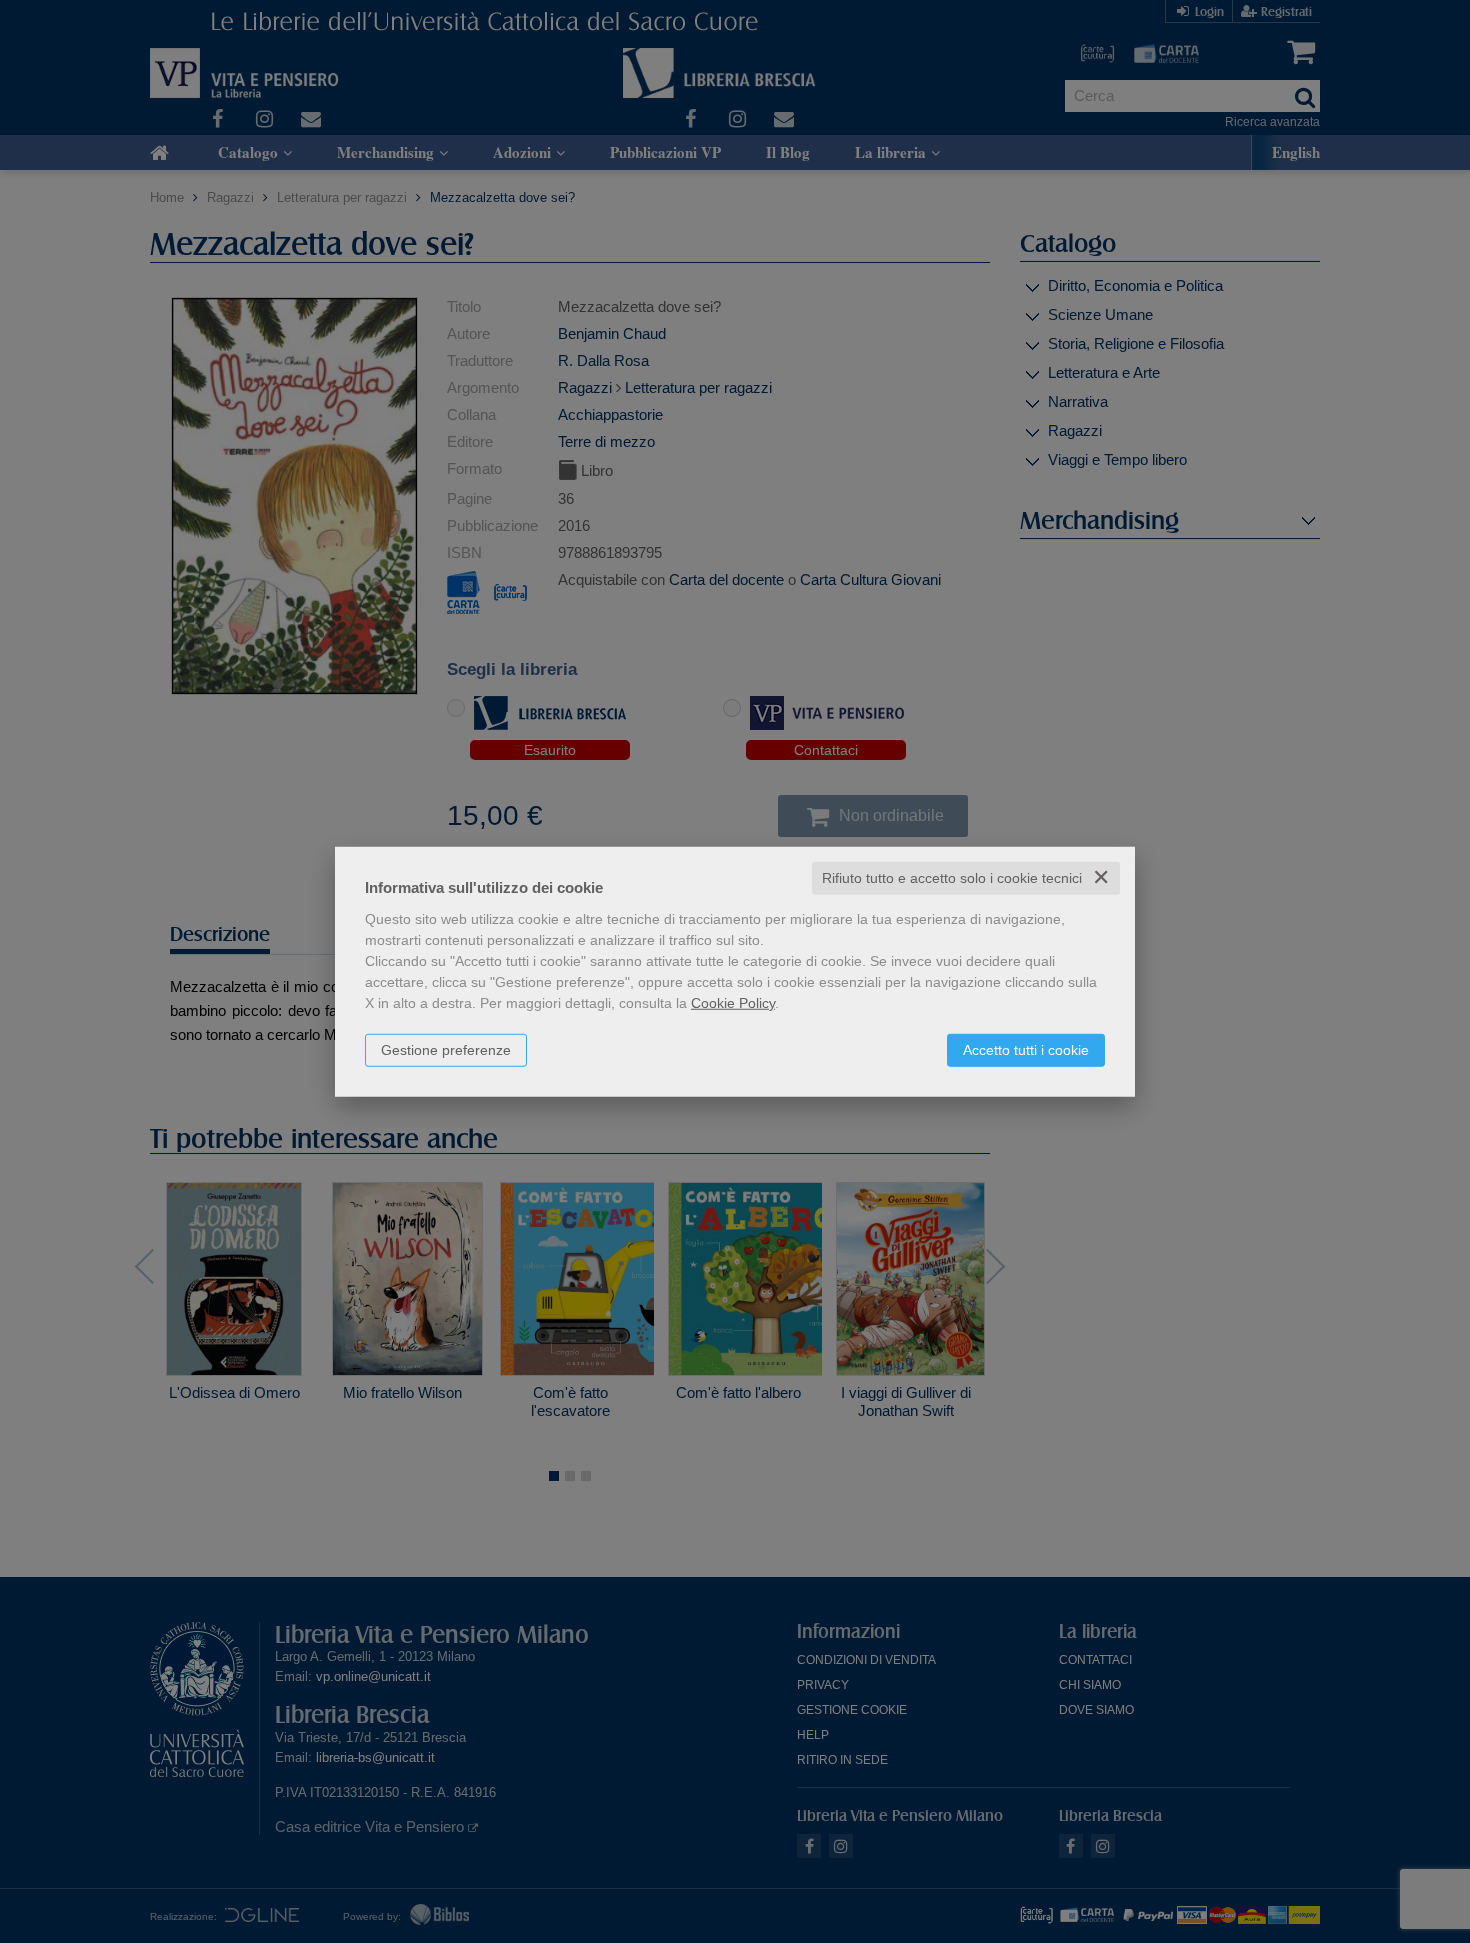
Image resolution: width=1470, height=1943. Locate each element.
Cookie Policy (733, 1003)
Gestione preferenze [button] (446, 1050)
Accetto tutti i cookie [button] (1026, 1050)
